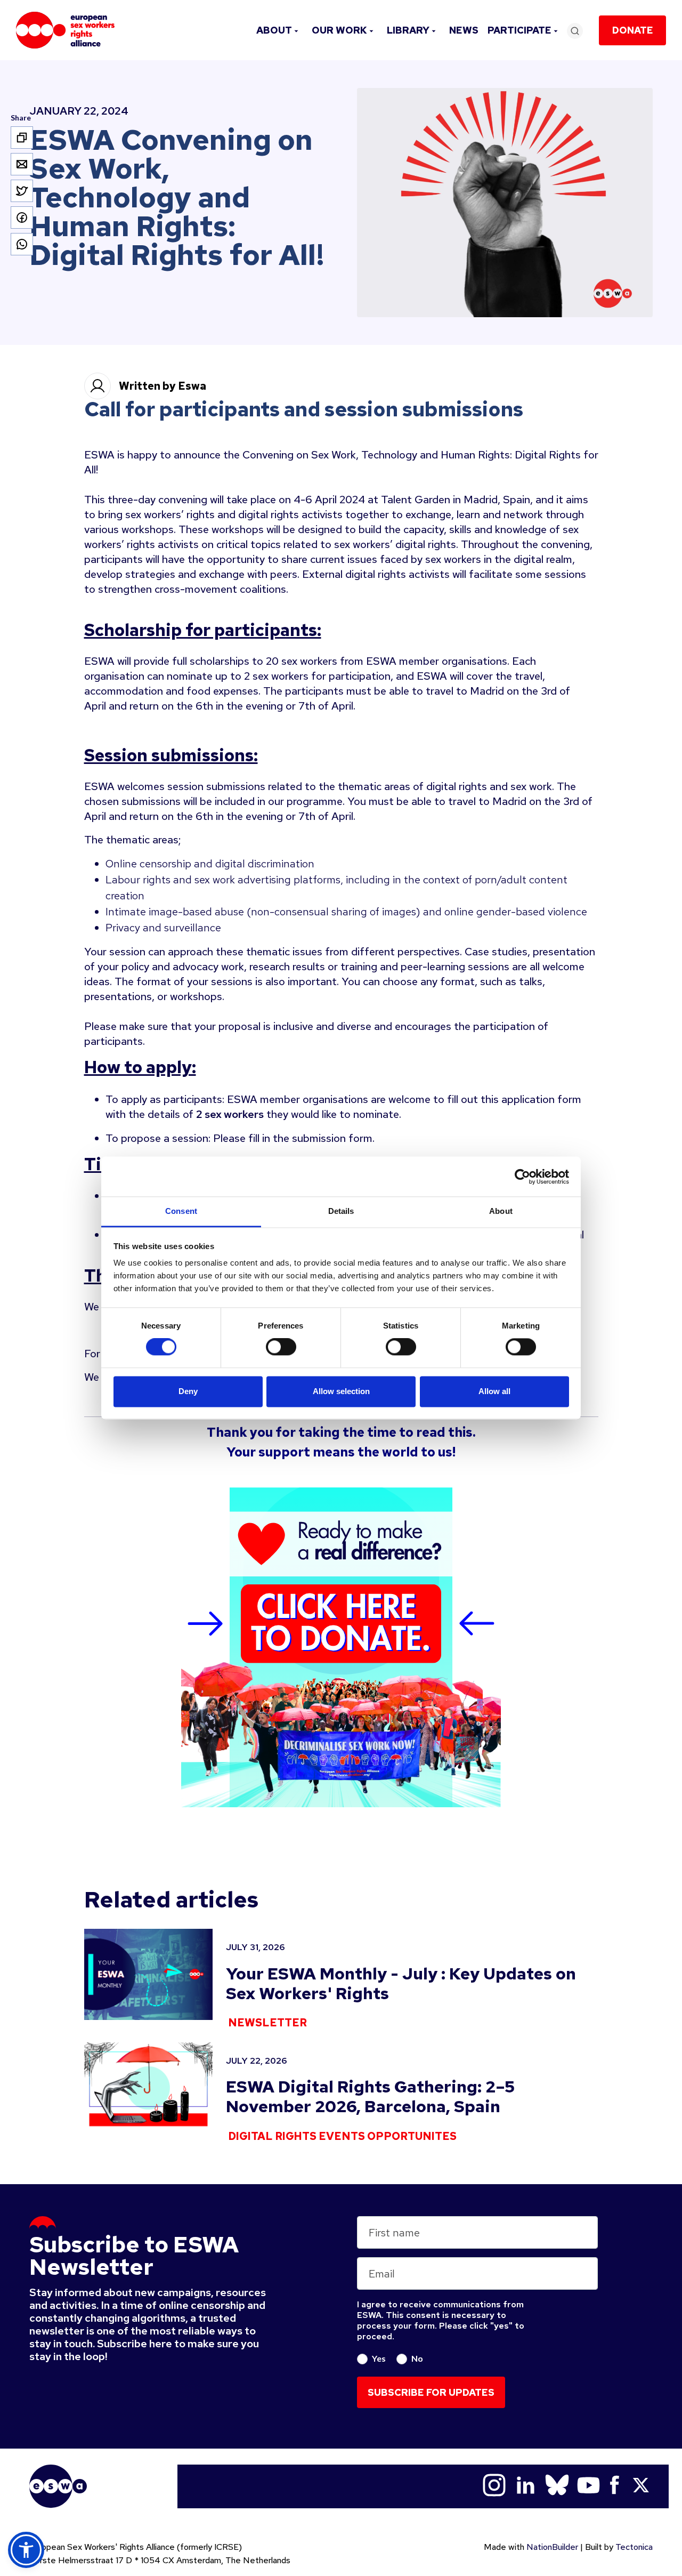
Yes (379, 2358)
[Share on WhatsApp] (22, 244)
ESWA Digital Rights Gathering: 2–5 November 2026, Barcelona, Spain (370, 2096)
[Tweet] (22, 191)
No (417, 2358)
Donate (633, 30)
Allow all (494, 1391)
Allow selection (341, 1391)
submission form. (333, 1138)
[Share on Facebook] (22, 218)
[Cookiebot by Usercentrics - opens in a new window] (522, 1177)
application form (541, 1099)
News (464, 30)
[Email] (22, 164)
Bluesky (557, 2485)
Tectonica (634, 2547)
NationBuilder (552, 2547)
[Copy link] (22, 138)
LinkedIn (526, 2485)
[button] (26, 2550)
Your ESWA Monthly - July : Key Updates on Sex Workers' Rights (401, 1983)
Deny (188, 1391)
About (274, 30)
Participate (519, 30)
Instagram (494, 2485)
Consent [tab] (181, 1211)
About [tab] (501, 1211)
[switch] (281, 1347)
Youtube (588, 2485)
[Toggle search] (575, 31)
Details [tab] (341, 1211)
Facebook (615, 2485)
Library (408, 30)
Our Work (339, 30)
